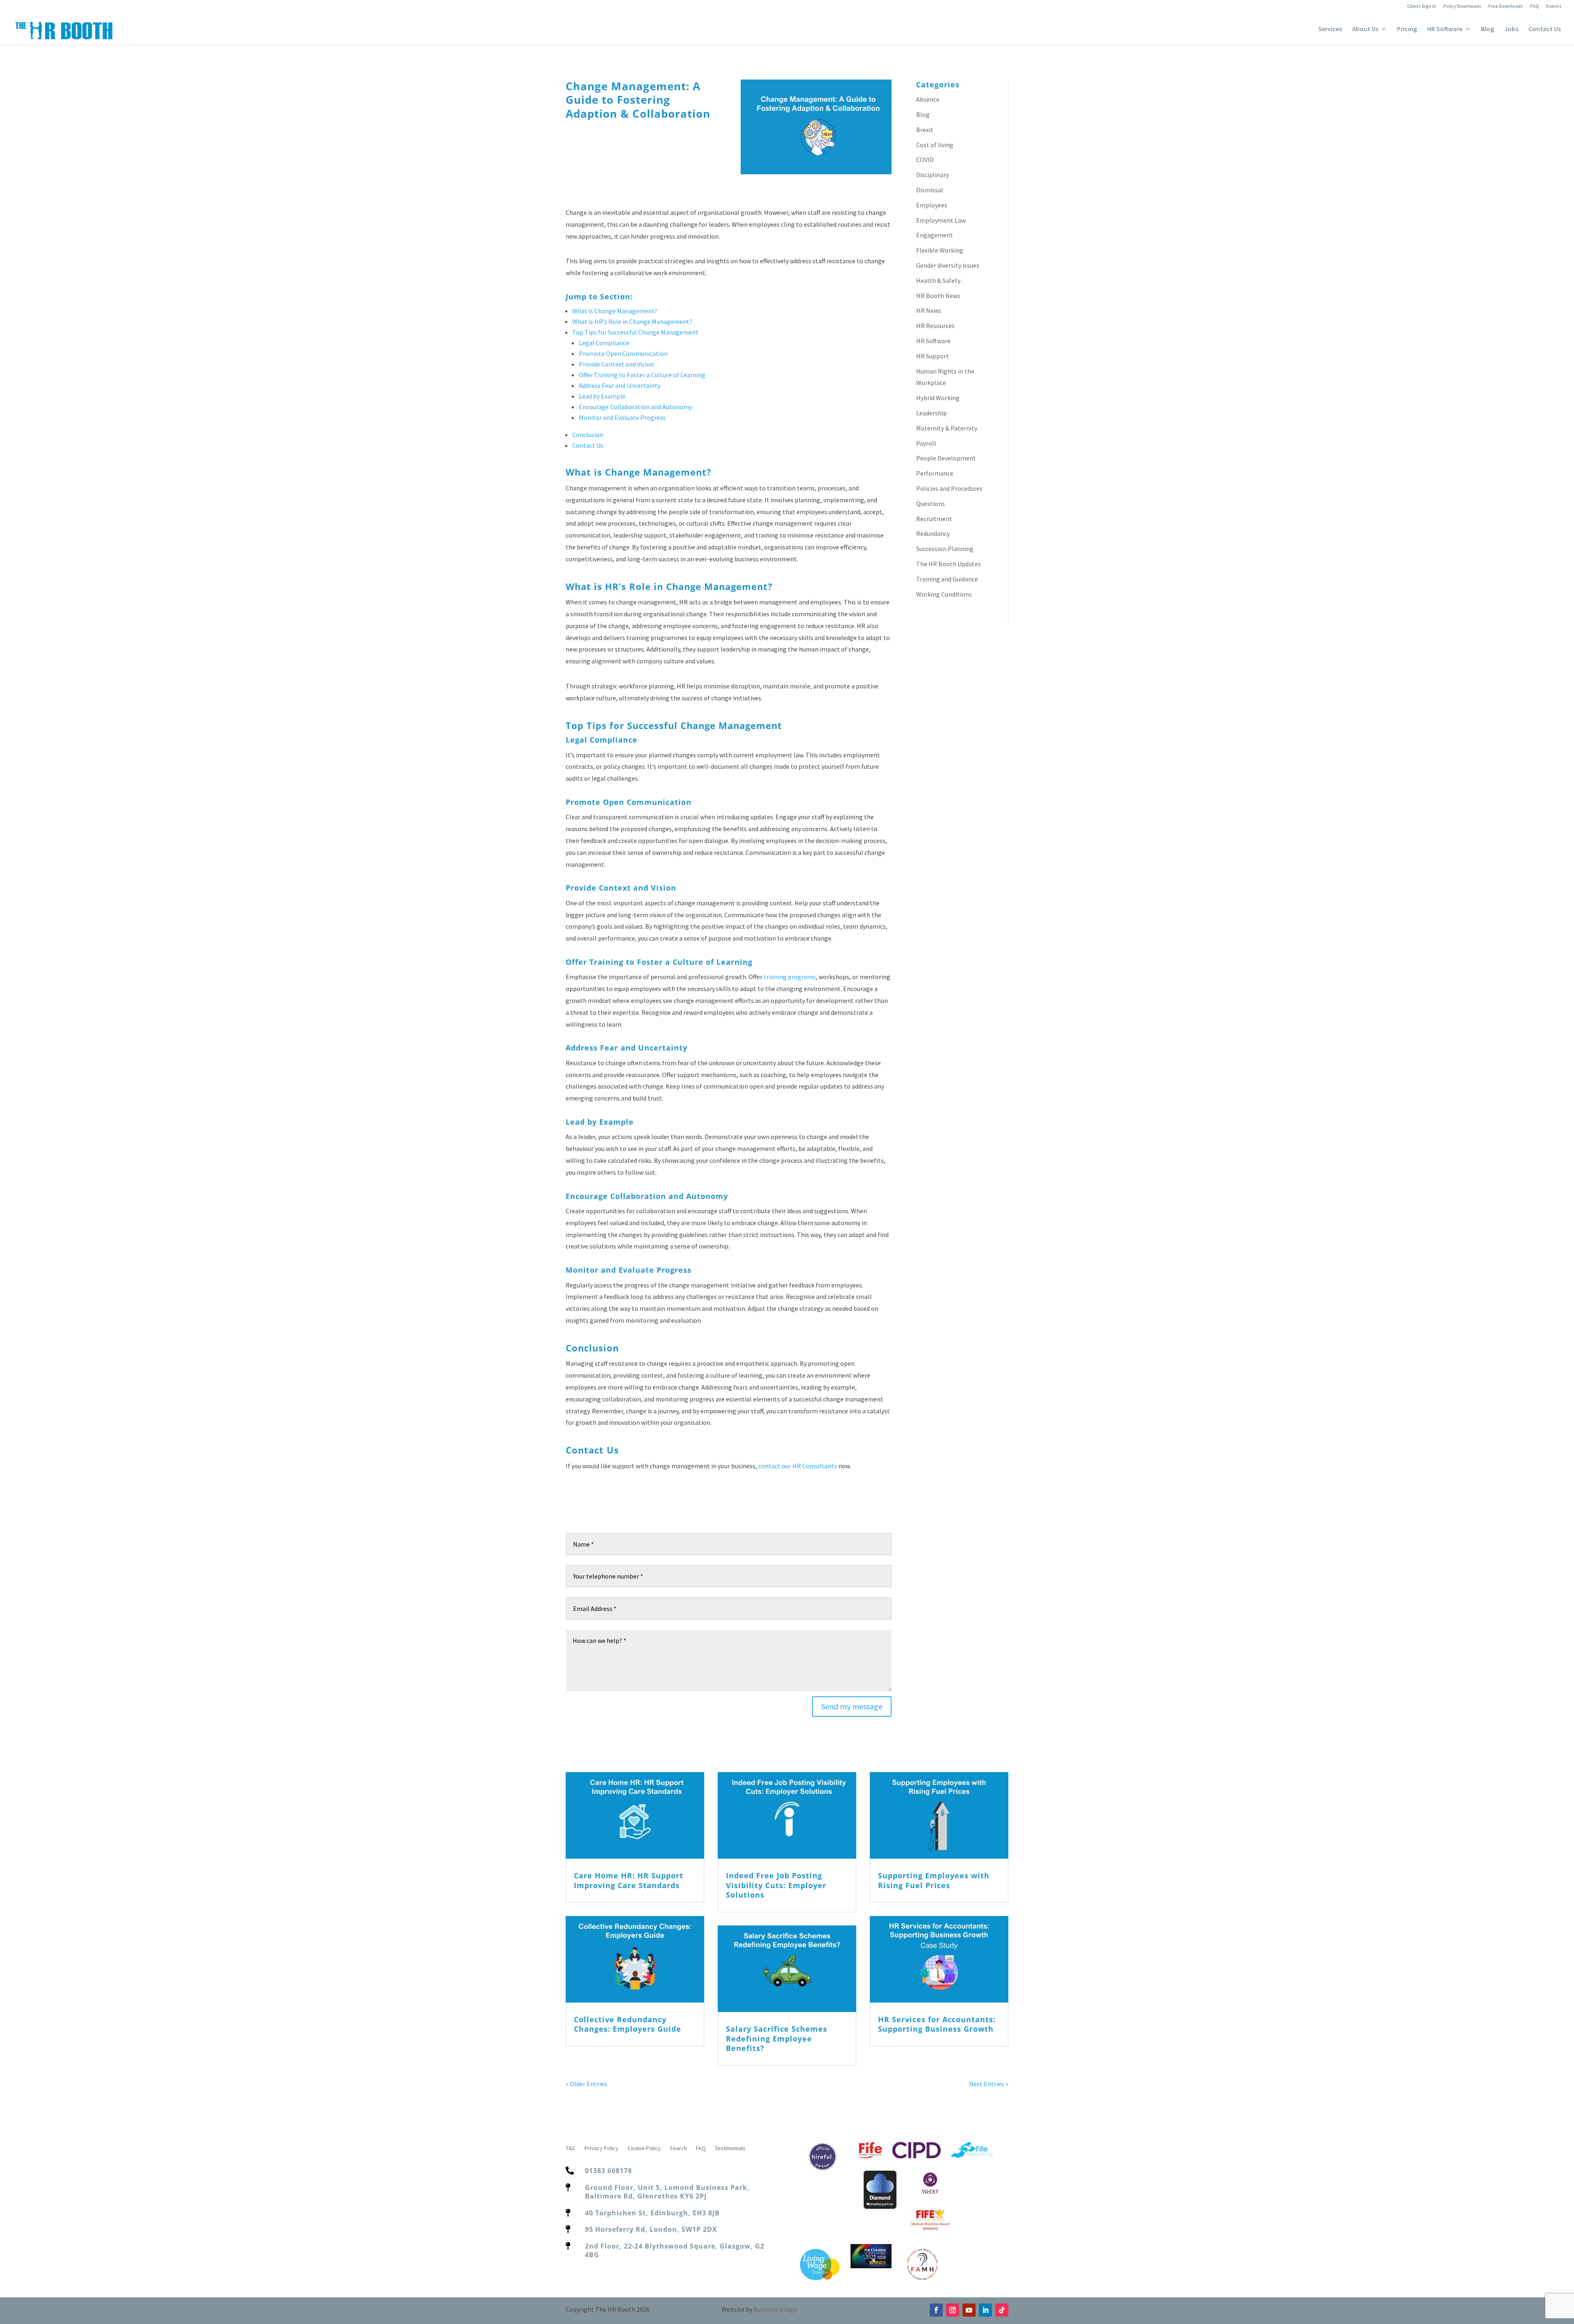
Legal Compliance (604, 343)
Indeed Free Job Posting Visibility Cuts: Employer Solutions (776, 1885)
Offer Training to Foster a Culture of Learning (642, 375)
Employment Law (941, 220)
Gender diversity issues (948, 265)
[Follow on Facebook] (936, 2310)
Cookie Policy (644, 2149)
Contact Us (1545, 29)
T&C (571, 2149)
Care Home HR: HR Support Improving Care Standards (629, 1880)
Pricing (1407, 29)
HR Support (933, 356)
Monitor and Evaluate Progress (622, 417)
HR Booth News (938, 296)
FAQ (1535, 6)
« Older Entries (586, 2084)
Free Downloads (1506, 6)
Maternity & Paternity (947, 428)
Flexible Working (940, 250)
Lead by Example (602, 396)
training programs (790, 977)
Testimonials (730, 2149)
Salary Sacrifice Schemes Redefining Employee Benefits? (777, 2038)
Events (1554, 6)
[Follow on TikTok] (1002, 2310)
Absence (928, 99)
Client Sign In (1422, 6)
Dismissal (930, 190)
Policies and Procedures (949, 488)
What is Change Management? (615, 311)
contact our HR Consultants (798, 1466)
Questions (930, 504)
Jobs (1511, 29)
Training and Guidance (947, 579)
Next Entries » (989, 2084)
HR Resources (935, 326)
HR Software (1445, 29)
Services (1330, 29)
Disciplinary (933, 175)
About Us (1365, 29)
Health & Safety (938, 280)
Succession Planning (945, 549)
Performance (935, 473)
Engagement (935, 235)
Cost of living (935, 145)
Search (678, 2149)
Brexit (925, 130)
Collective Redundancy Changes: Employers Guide (628, 2024)
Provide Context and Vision (616, 364)
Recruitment (934, 519)
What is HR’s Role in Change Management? (632, 321)
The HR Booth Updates (948, 564)
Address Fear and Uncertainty (620, 385)
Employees (932, 205)
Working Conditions (944, 594)
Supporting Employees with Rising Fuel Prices (934, 1880)
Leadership (931, 413)
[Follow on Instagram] (953, 2310)
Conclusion (588, 435)
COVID (925, 159)
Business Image (775, 2309)
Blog (1488, 29)
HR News (929, 310)
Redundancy (933, 533)
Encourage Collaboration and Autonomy (635, 407)
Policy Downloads (1462, 6)
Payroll (926, 443)
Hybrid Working (938, 398)
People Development (946, 458)
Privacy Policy (602, 2149)
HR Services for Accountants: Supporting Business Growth (937, 2024)
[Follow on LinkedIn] (985, 2310)
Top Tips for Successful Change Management (635, 332)
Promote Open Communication (623, 353)
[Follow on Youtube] (969, 2310)
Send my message (852, 1706)
